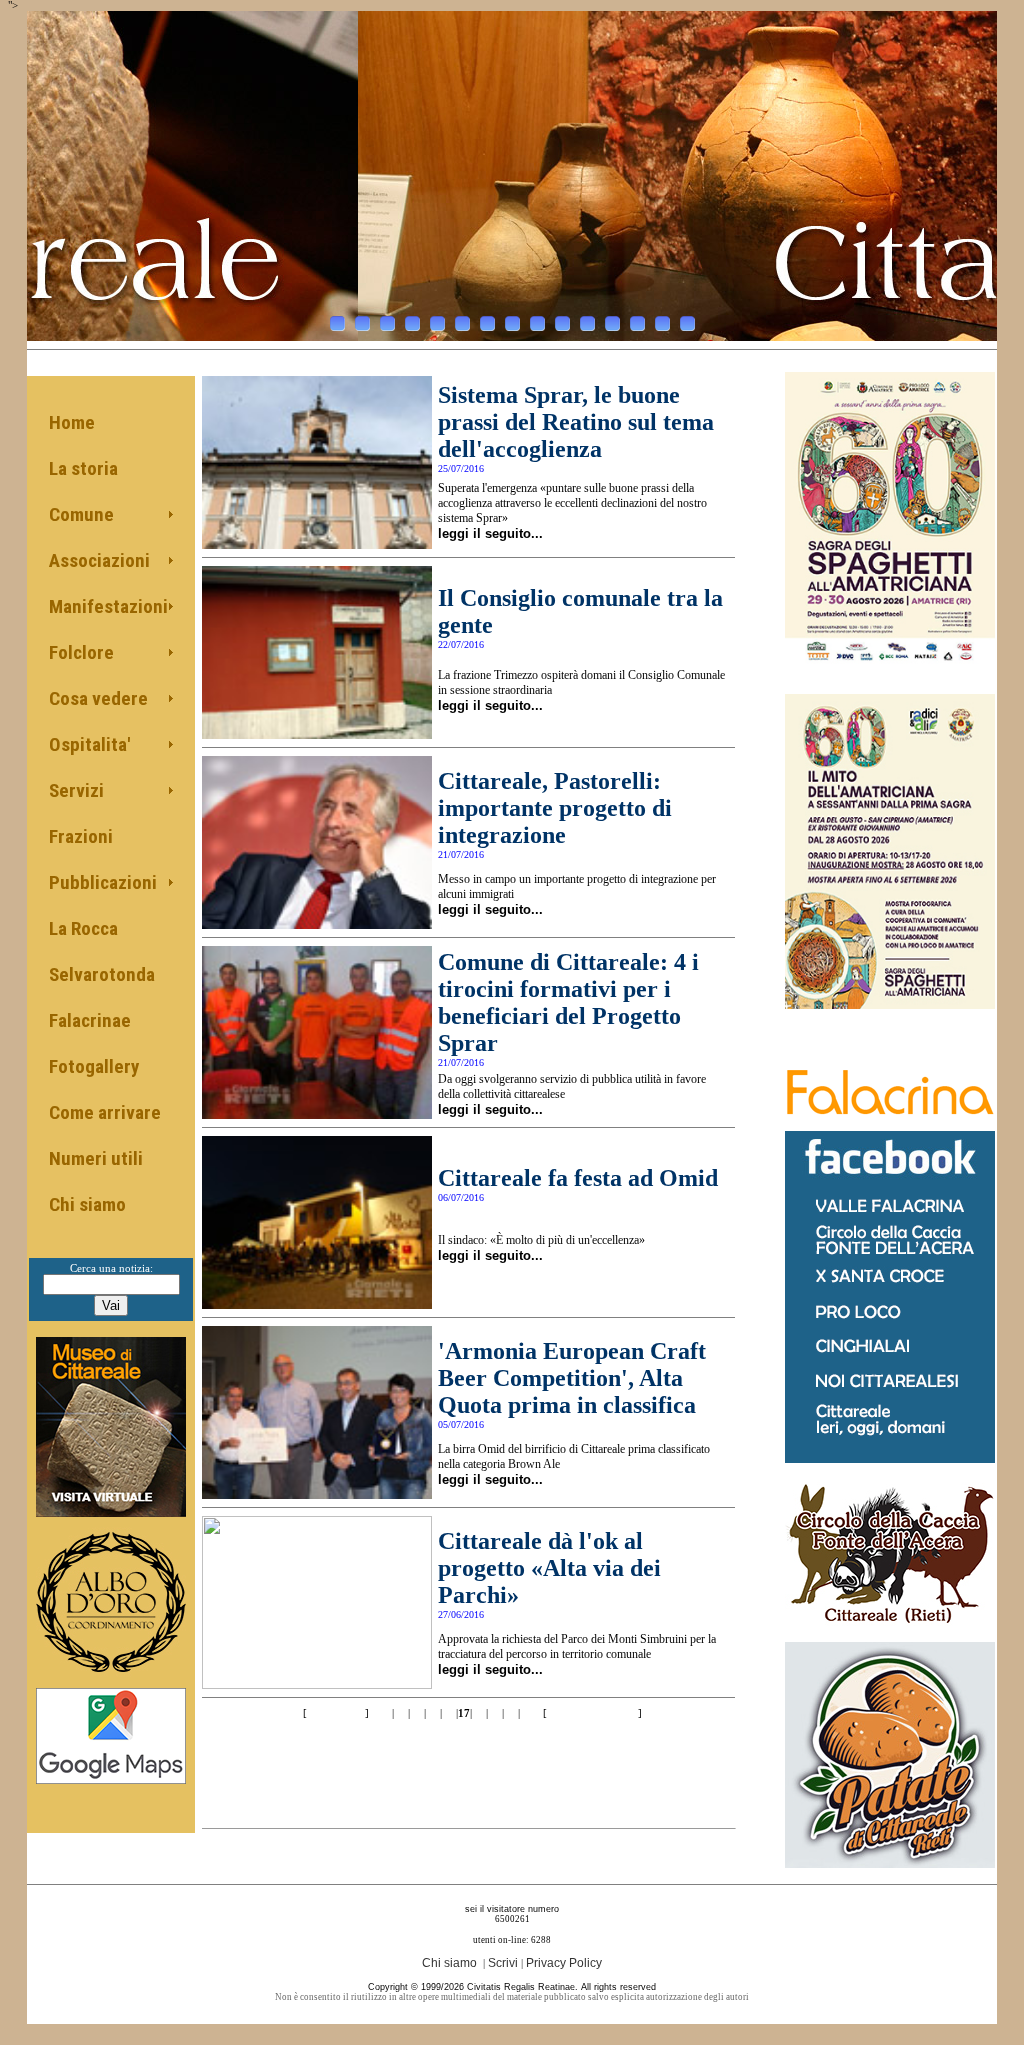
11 (587, 323)
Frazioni (81, 836)
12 (612, 323)
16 (449, 1713)
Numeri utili (96, 1158)
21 (527, 1713)
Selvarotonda (102, 974)
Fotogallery (94, 1066)
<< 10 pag (334, 1713)
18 (479, 1713)
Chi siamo (87, 1204)
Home (72, 422)
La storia (83, 468)
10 (562, 323)
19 (495, 1713)
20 (511, 1713)
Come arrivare (105, 1112)
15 (687, 323)
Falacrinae (90, 1020)
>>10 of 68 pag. (592, 1713)
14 (662, 323)
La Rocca (83, 928)
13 (637, 323)
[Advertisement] (469, 1761)
